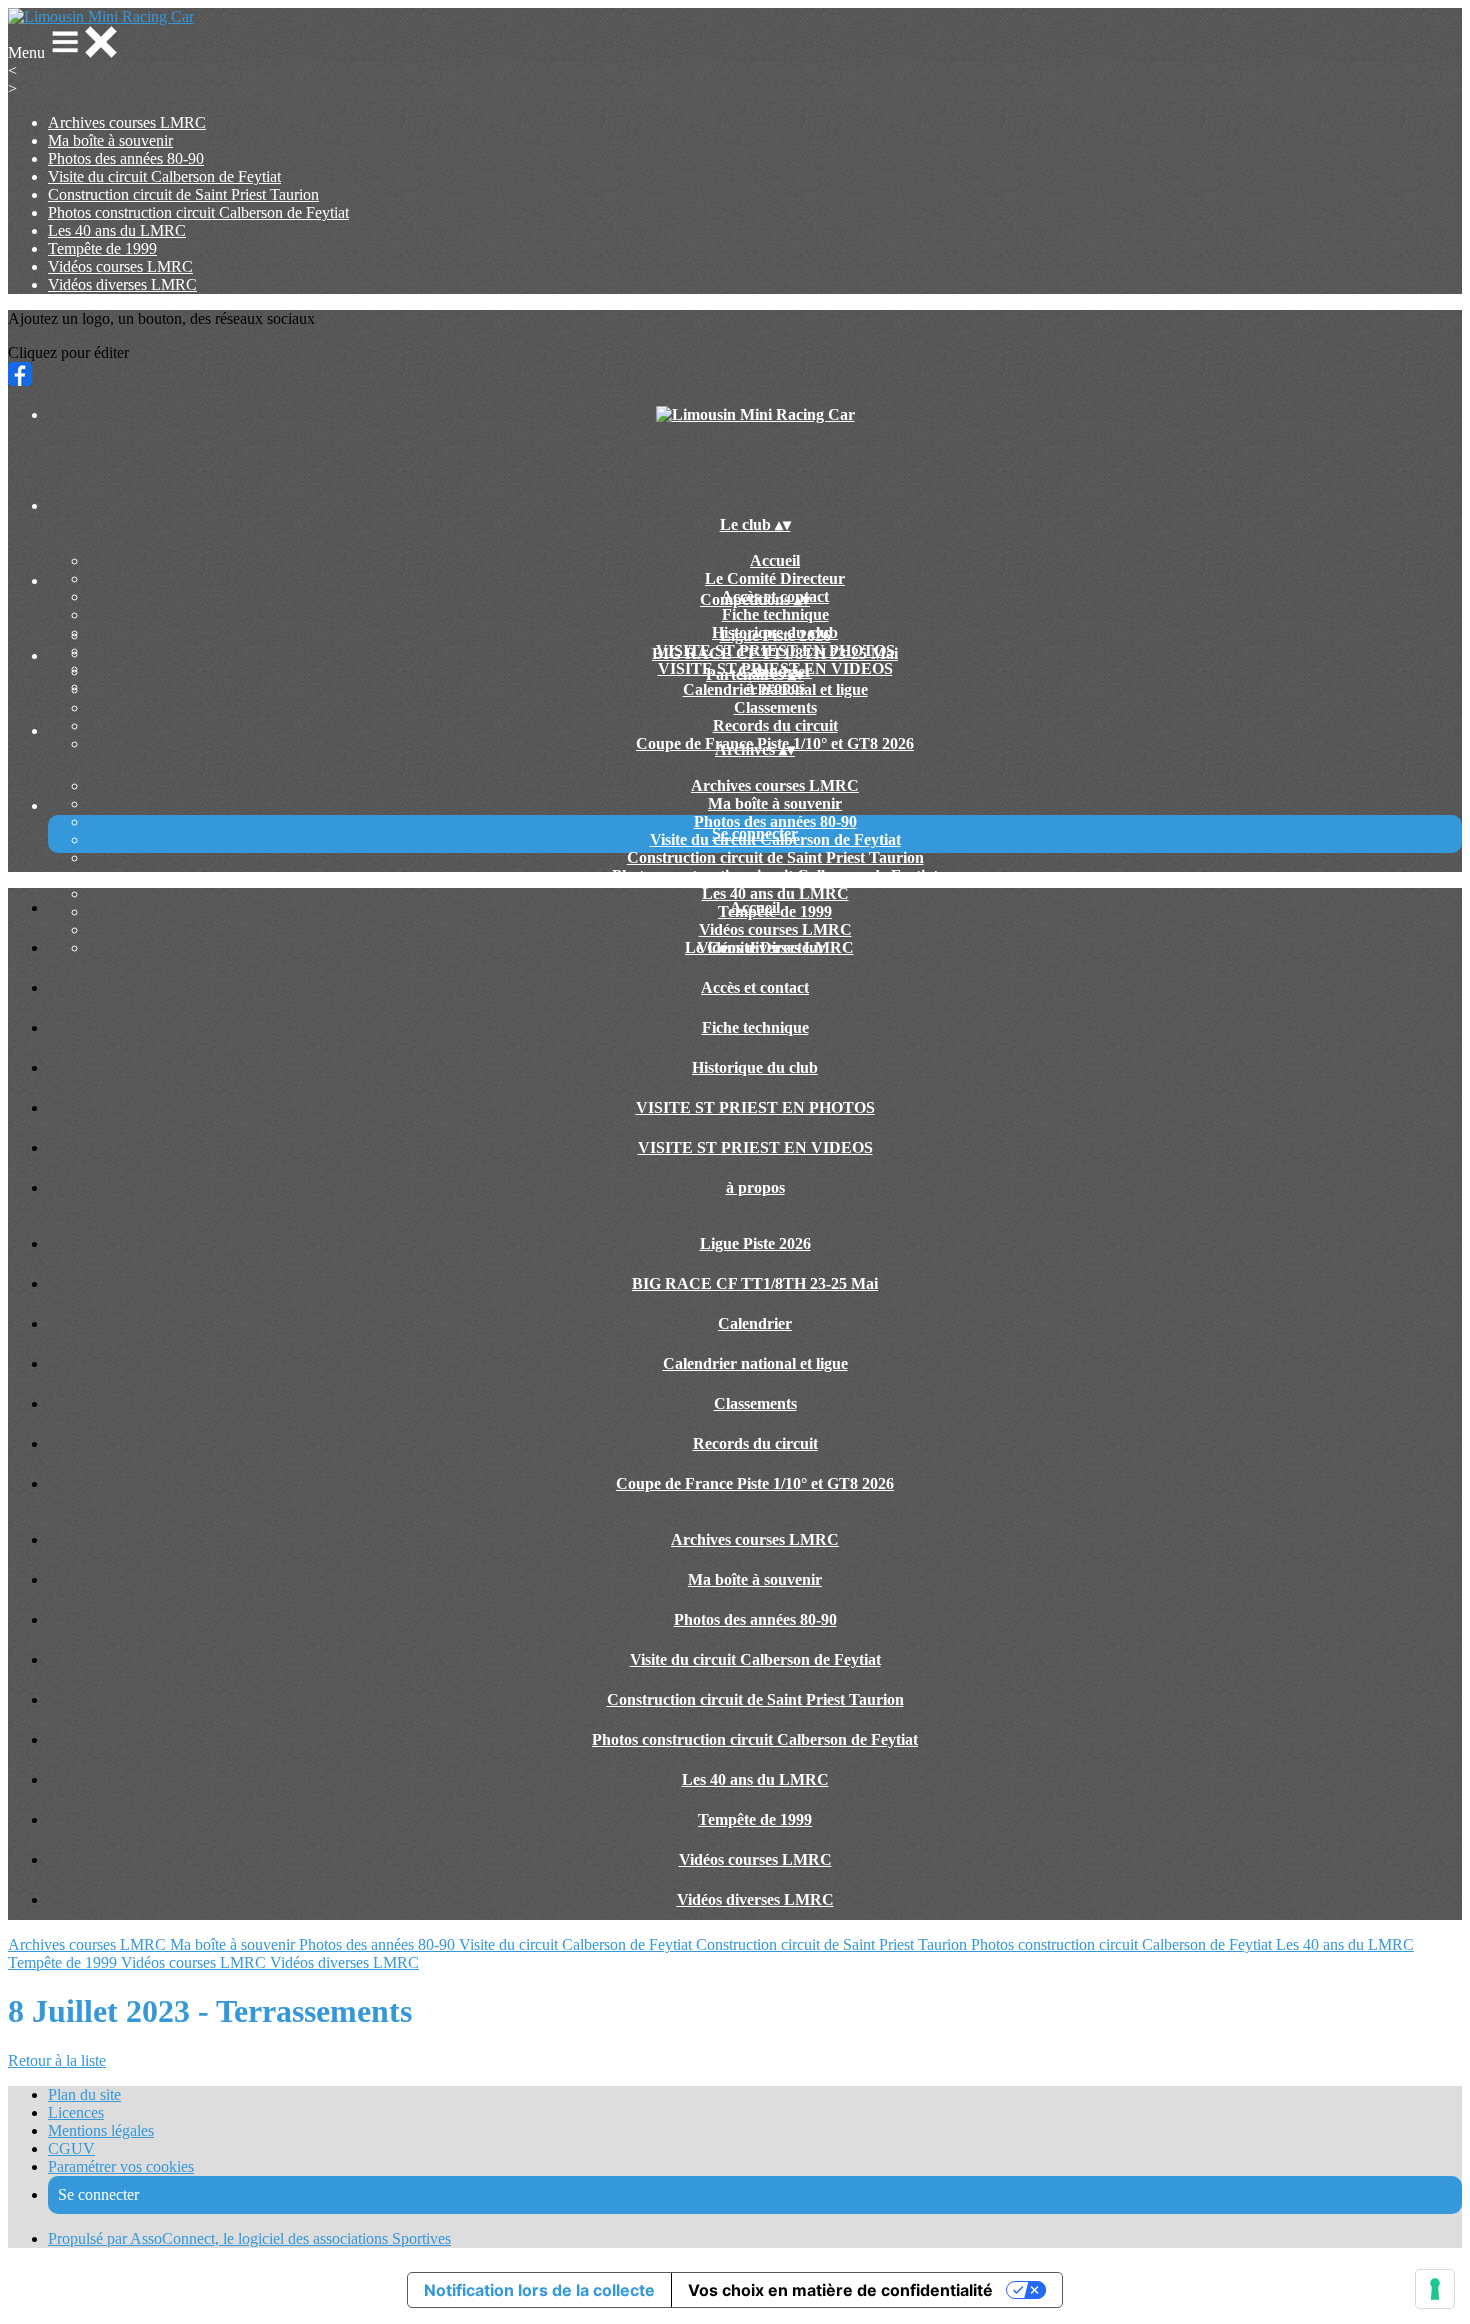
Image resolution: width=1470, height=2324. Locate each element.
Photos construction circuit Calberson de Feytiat (198, 212)
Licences (76, 2112)
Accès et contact (755, 987)
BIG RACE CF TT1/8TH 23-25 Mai (775, 653)
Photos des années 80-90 (126, 158)
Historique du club (755, 1067)
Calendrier (755, 1323)
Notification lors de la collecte (539, 2290)
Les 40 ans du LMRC (117, 230)
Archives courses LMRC (127, 122)
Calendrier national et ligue (775, 689)
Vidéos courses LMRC (120, 266)
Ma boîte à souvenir (110, 140)
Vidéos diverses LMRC (122, 284)
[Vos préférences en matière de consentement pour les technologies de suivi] (1435, 2289)
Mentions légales (101, 2130)
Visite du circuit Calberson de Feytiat (164, 176)
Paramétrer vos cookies (121, 2166)
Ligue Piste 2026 (775, 635)
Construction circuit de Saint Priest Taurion (183, 194)
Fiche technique (775, 614)
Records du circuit (775, 725)
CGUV (71, 2148)
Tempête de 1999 (102, 248)
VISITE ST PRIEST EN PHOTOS (755, 1107)
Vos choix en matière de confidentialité (840, 2290)
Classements (775, 707)
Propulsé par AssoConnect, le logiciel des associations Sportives (249, 2238)
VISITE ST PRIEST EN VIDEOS (755, 1147)
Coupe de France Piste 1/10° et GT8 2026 (755, 1483)
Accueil (775, 560)
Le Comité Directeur (775, 578)
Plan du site (84, 2094)
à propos (755, 1187)
